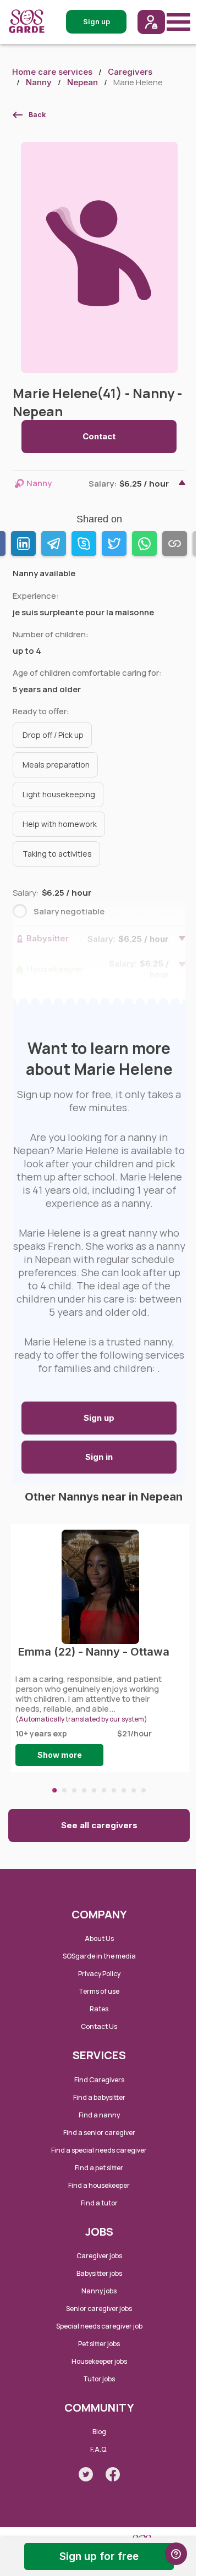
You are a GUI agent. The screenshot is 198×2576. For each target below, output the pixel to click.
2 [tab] (64, 1790)
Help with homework (60, 824)
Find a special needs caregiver (99, 2150)
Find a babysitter (99, 2097)
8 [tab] (124, 1790)
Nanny (39, 82)
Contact (99, 436)
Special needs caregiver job (99, 2326)
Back (37, 115)
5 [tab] (94, 1790)
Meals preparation (56, 765)
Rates (99, 2009)
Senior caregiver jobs (99, 2309)
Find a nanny (99, 2115)
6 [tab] (104, 1790)
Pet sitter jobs (99, 2344)
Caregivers (130, 72)
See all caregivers (99, 1825)
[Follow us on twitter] (86, 2474)
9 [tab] (134, 1790)
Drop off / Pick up (53, 735)
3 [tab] (74, 1790)
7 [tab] (114, 1790)
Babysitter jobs (99, 2273)
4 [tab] (84, 1790)
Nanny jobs (99, 2291)
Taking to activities (57, 854)
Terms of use (99, 1991)
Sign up (99, 1418)
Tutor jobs (99, 2379)
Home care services (52, 72)
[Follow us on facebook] (113, 2474)
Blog (99, 2432)
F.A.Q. (99, 2449)
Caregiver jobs (99, 2256)
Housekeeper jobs (99, 2361)
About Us (99, 1938)
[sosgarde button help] (176, 2554)
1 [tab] (54, 1790)
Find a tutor (99, 2203)
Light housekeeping (59, 794)
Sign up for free (99, 2556)
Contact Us (99, 2026)
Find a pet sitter (99, 2168)
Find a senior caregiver (99, 2133)
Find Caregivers (99, 2080)
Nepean (82, 82)
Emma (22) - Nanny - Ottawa (94, 1652)
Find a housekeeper (99, 2185)
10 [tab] (144, 1790)
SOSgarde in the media (99, 1956)
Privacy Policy (99, 1974)
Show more (60, 1755)
